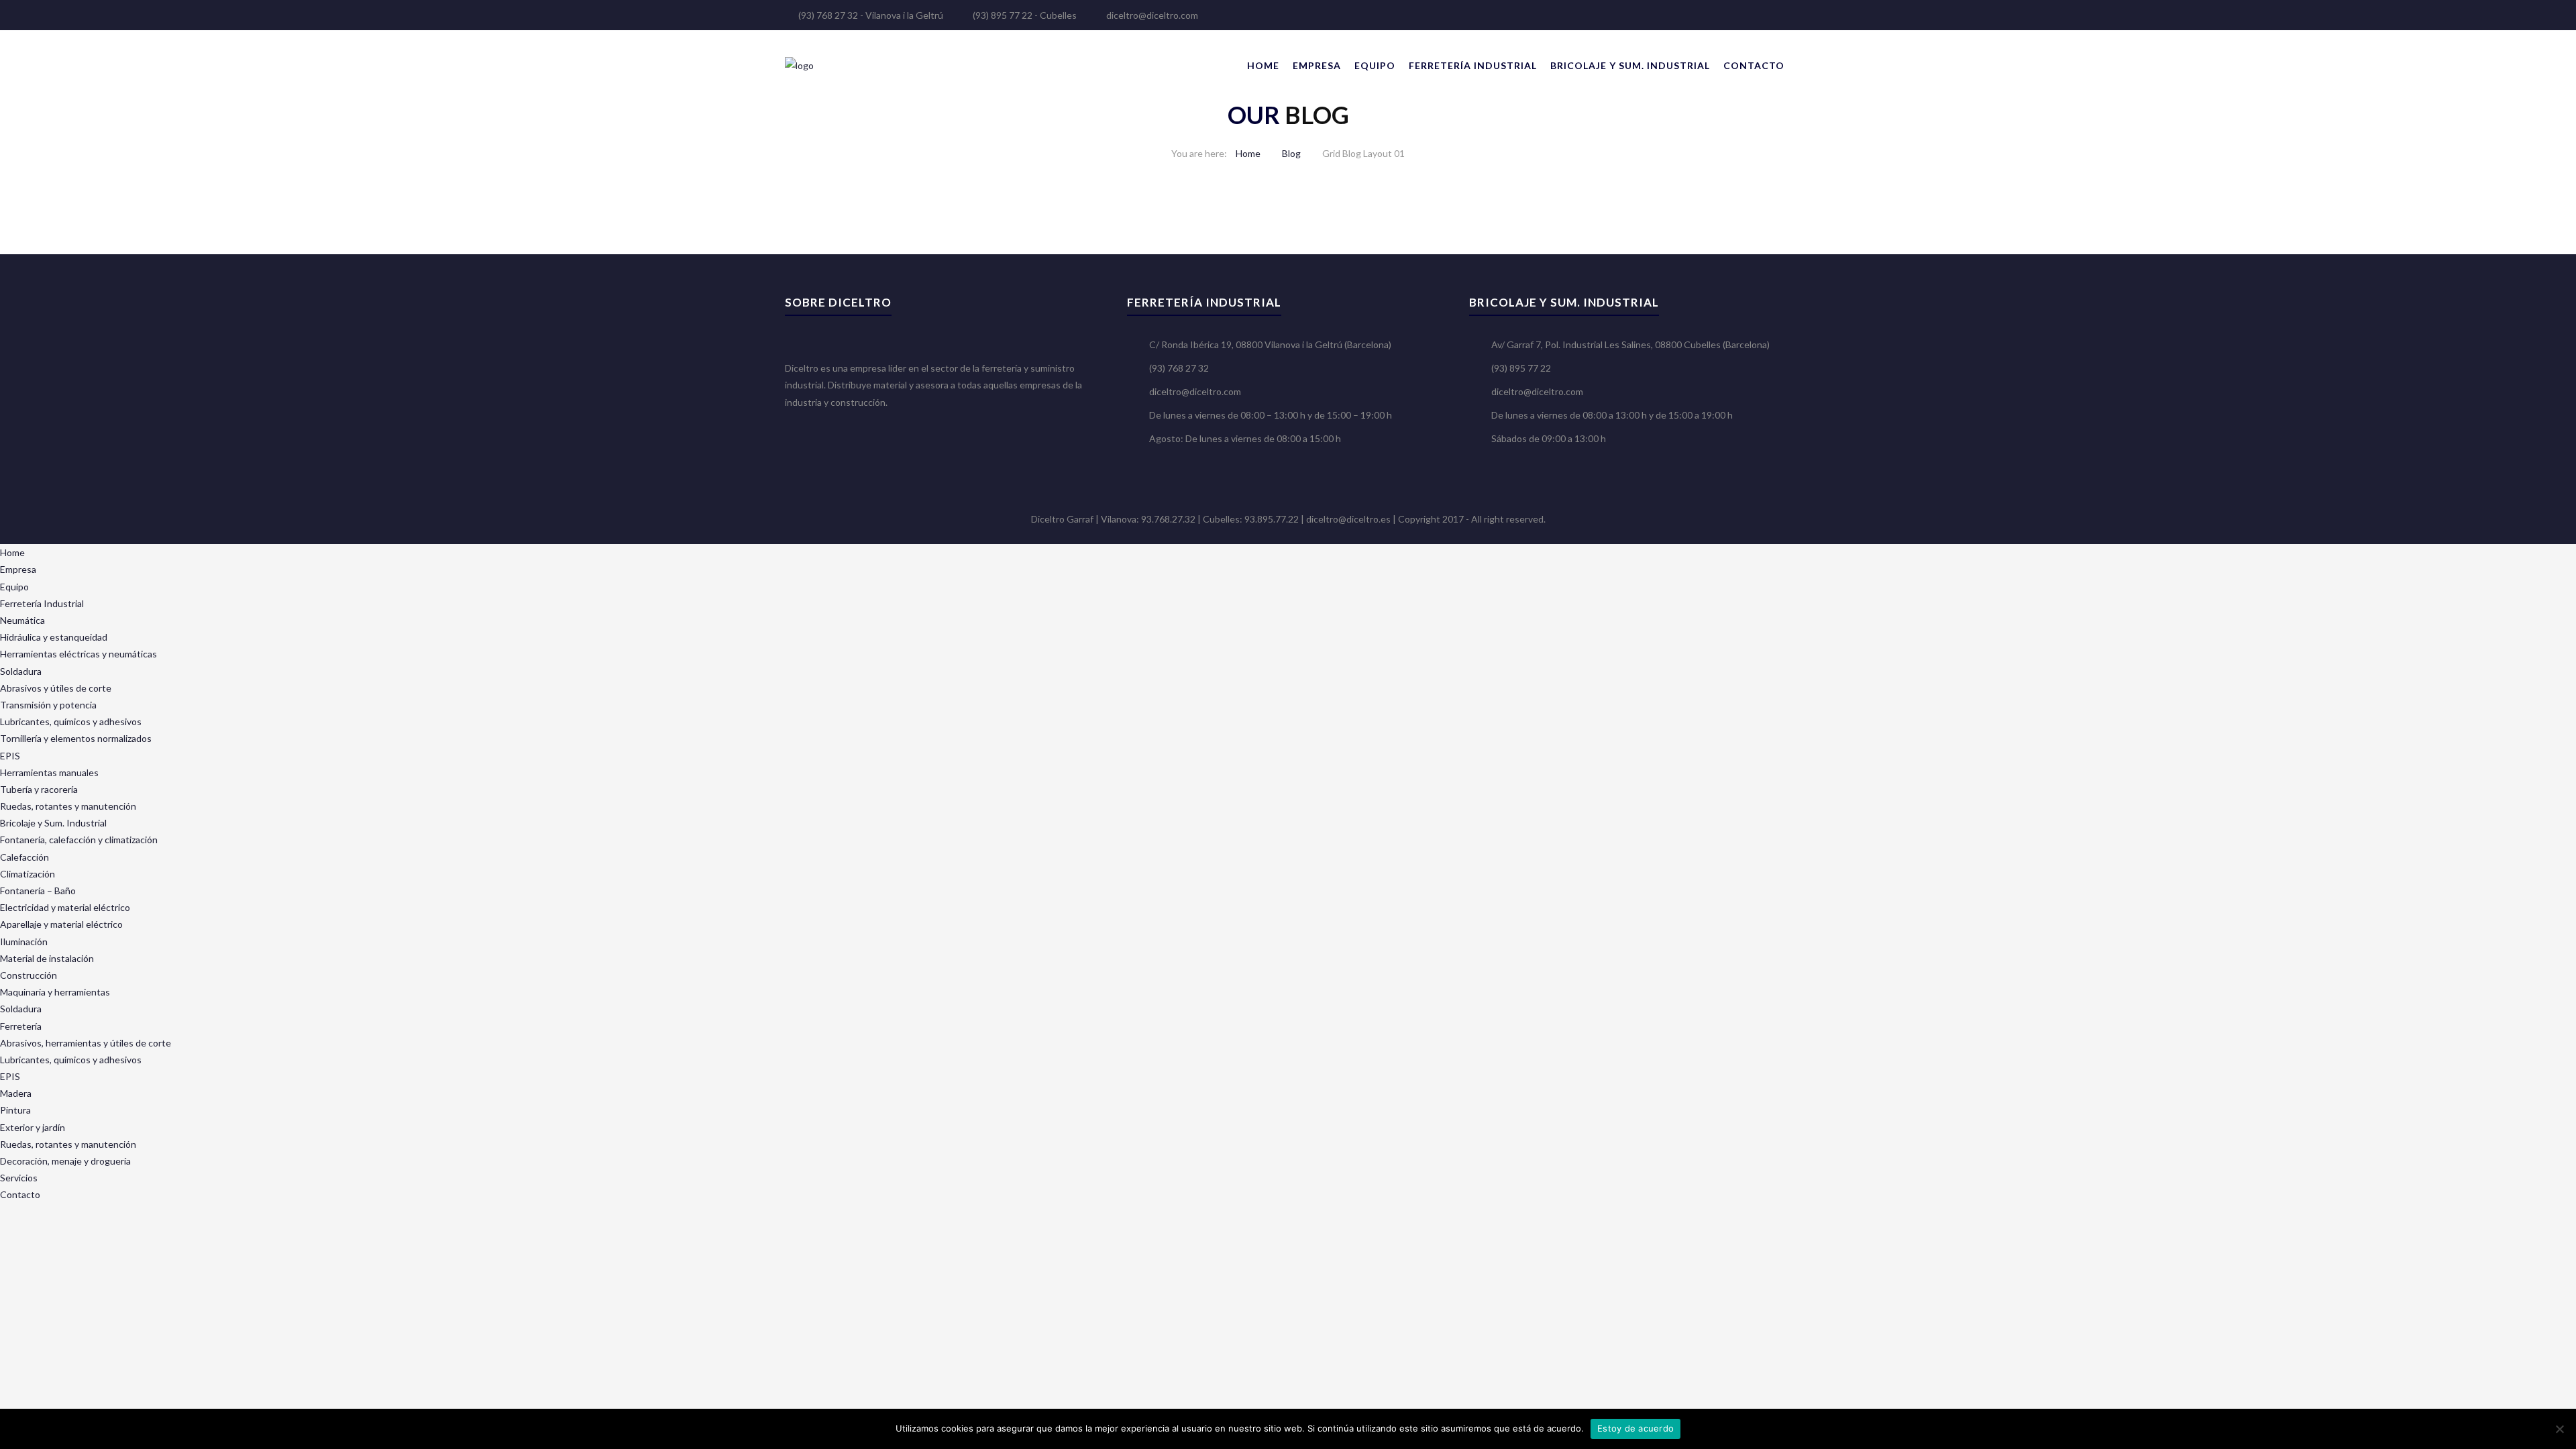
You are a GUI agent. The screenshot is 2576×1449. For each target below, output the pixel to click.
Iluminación (24, 942)
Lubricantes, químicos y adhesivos (71, 721)
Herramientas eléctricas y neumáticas (78, 654)
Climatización (28, 874)
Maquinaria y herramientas (55, 992)
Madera (16, 1093)
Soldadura (21, 671)
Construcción (29, 975)
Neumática (22, 620)
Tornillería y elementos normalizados (76, 738)
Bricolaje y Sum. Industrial (1630, 65)
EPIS (10, 756)
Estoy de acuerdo (1635, 1428)
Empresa (1317, 65)
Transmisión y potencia (48, 705)
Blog (1291, 153)
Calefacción (24, 857)
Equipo (1375, 65)
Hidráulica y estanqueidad (54, 637)
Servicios (19, 1178)
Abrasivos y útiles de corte (56, 688)
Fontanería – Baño (38, 891)
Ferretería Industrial (1473, 65)
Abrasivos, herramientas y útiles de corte (86, 1043)
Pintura (15, 1110)
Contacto (1754, 65)
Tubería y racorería (39, 789)
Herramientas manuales (49, 772)
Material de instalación (47, 958)
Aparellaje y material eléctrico (61, 924)
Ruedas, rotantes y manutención (68, 806)
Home (1263, 65)
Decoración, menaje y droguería (65, 1161)
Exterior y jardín (33, 1127)
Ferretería (21, 1026)
